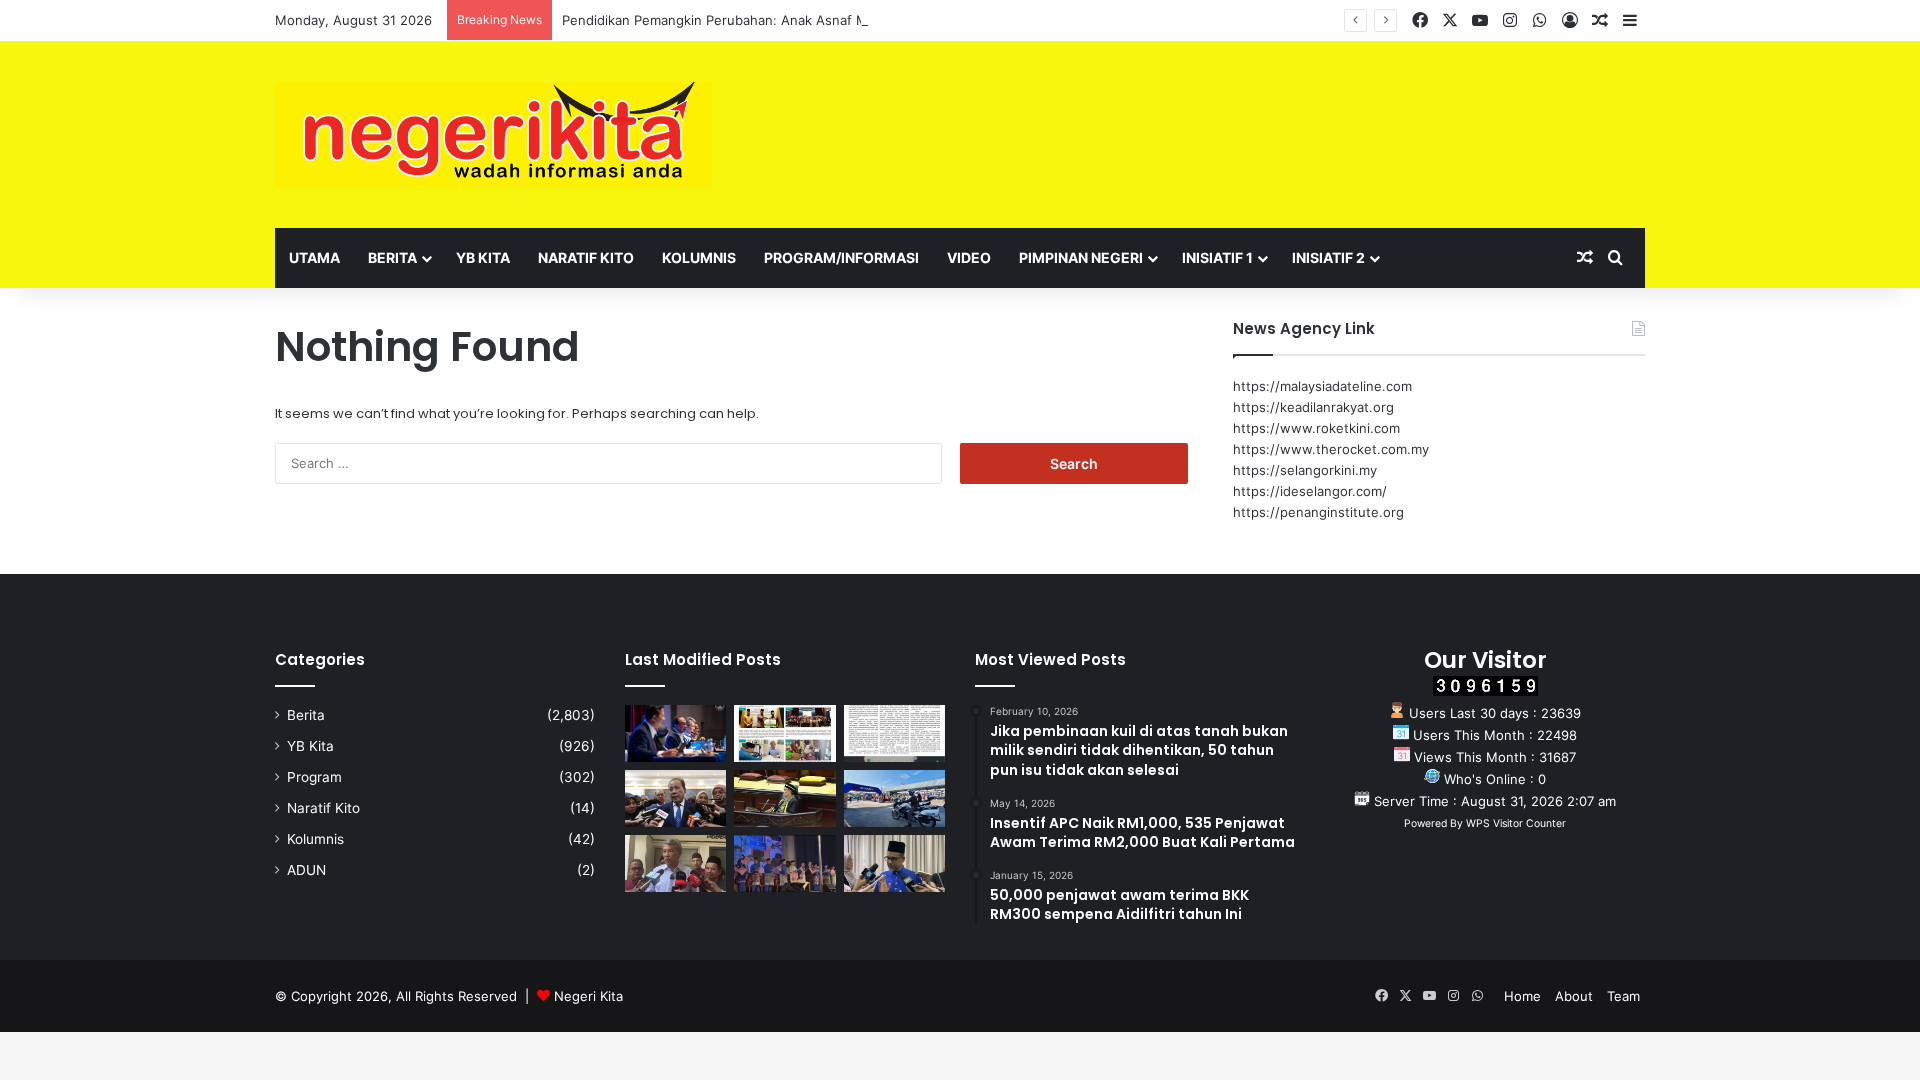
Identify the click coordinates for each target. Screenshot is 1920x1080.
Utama (314, 257)
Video (969, 257)
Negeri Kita (588, 996)
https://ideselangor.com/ (1310, 491)
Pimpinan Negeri (1081, 257)
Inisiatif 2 (1328, 257)
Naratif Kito (586, 257)
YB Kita (483, 257)
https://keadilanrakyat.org (1313, 407)
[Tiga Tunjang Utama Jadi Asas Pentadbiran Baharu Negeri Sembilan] (784, 863)
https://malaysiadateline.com (1322, 386)
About (1574, 996)
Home (1522, 996)
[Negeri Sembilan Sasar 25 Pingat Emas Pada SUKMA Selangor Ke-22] (894, 863)
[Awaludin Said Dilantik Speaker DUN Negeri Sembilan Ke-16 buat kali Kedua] (784, 798)
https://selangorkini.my (1305, 470)
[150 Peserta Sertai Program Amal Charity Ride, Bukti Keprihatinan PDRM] (894, 798)
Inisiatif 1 (1217, 257)
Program (314, 777)
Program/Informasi (841, 257)
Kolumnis (699, 257)
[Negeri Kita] (493, 135)
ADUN (306, 870)
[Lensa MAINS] (784, 733)
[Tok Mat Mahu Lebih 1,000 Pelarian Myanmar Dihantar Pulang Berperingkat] (675, 863)
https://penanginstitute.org (1318, 512)
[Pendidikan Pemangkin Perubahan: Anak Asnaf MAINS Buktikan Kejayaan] (894, 733)
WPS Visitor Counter (1516, 823)
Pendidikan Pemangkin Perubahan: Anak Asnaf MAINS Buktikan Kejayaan (787, 20)
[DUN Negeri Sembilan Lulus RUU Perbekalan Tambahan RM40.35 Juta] (675, 798)
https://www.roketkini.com (1316, 428)
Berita (392, 257)
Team (1623, 996)
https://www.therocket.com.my (1331, 449)
